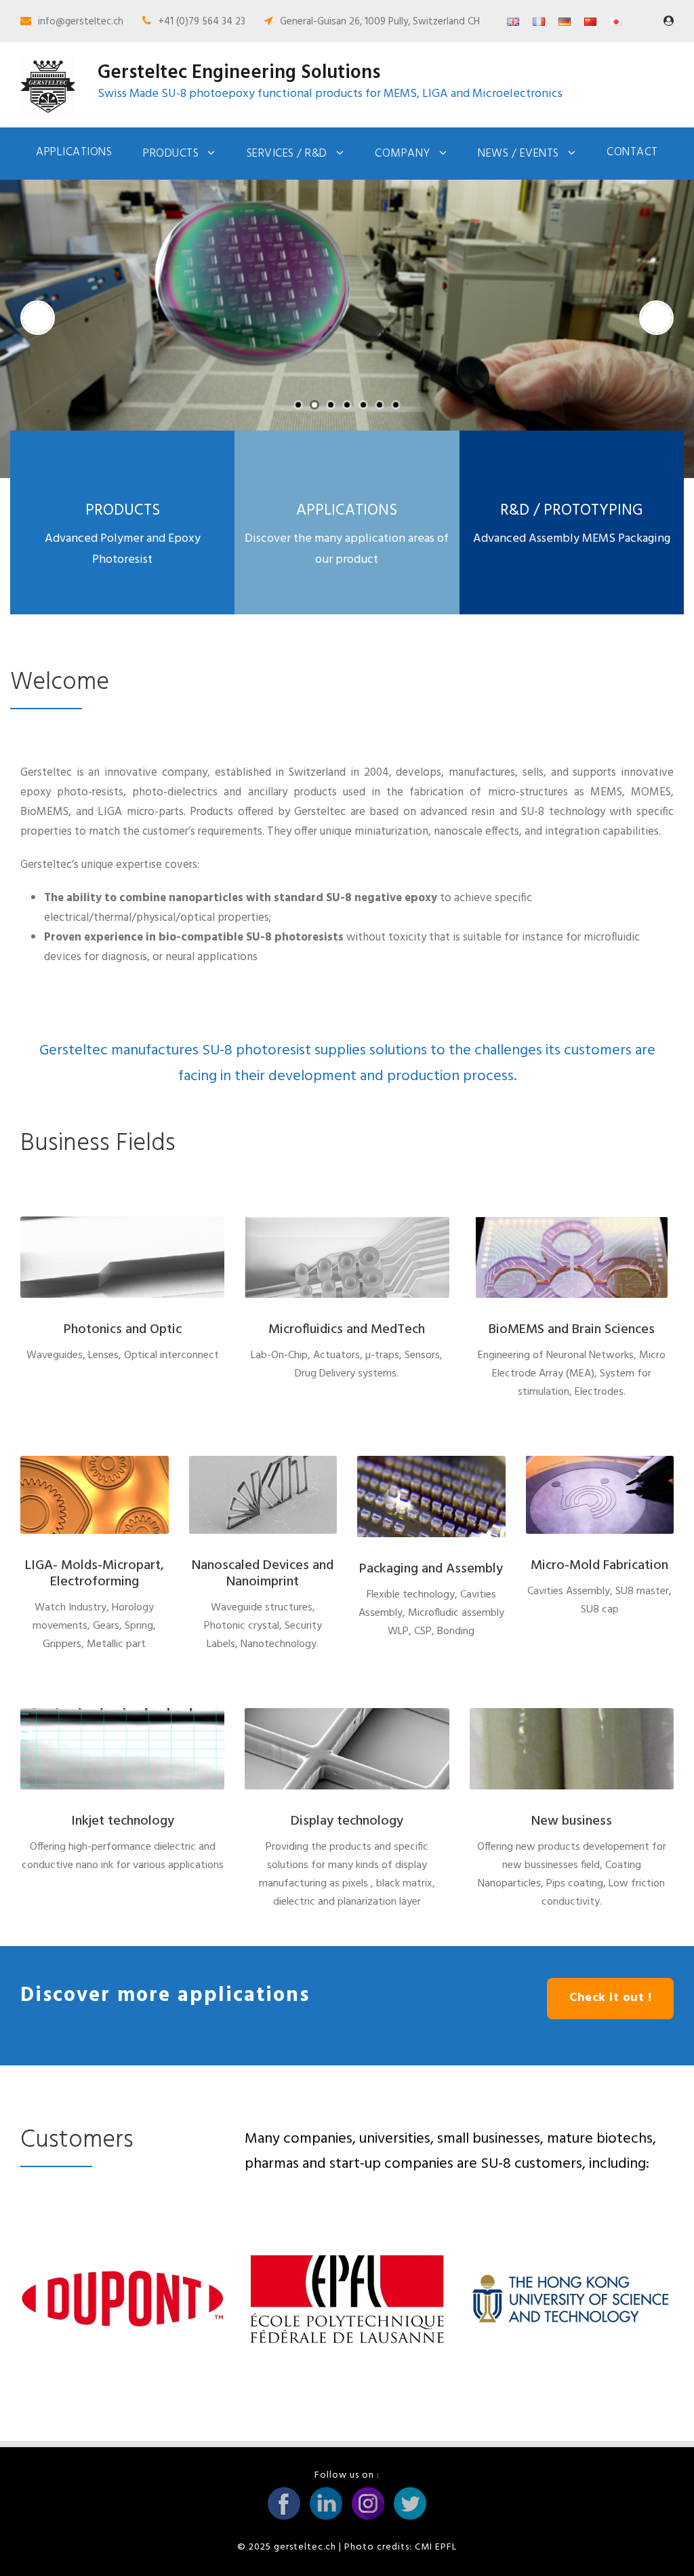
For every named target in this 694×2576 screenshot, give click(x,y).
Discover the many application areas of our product (347, 549)
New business (572, 1821)
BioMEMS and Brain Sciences (572, 1330)
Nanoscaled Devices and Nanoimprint (263, 1574)
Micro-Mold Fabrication (599, 1566)
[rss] (669, 22)
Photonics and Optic (123, 1330)
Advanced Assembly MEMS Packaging (572, 539)
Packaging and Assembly (431, 1569)
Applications (74, 152)
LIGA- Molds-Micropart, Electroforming (95, 1574)
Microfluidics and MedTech (347, 1330)
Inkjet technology (123, 1821)
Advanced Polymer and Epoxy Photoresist (123, 549)
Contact (632, 152)
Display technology (347, 1821)
